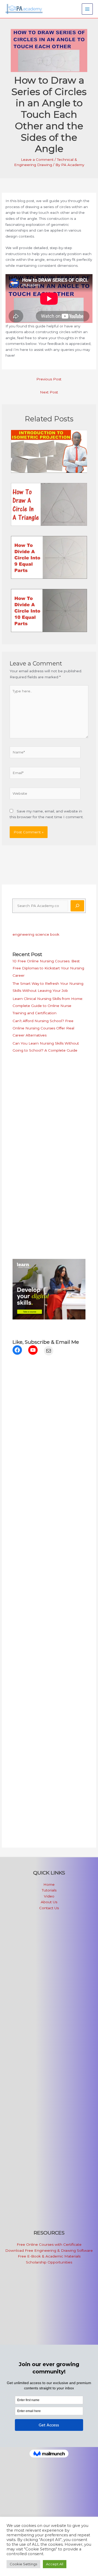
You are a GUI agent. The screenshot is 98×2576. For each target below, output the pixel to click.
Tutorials (49, 1890)
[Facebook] (17, 1350)
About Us (49, 1902)
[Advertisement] (45, 1100)
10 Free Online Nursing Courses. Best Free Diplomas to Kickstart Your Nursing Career (48, 968)
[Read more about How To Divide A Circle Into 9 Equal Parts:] (49, 557)
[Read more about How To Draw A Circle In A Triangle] (49, 504)
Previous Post (49, 379)
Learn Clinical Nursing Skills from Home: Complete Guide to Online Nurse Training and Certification (48, 1006)
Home (49, 1884)
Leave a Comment (37, 160)
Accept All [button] (55, 2564)
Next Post (49, 392)
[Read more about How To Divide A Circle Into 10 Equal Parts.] (49, 610)
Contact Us (49, 1908)
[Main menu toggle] (87, 9)
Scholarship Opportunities (49, 2262)
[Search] (77, 906)
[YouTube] (33, 1350)
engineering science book (36, 934)
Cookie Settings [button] (23, 2564)
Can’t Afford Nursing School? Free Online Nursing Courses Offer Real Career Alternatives (43, 1028)
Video (49, 1896)
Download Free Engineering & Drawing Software (49, 2250)
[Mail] (49, 1351)
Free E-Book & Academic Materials (49, 2256)
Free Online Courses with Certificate (49, 2244)
